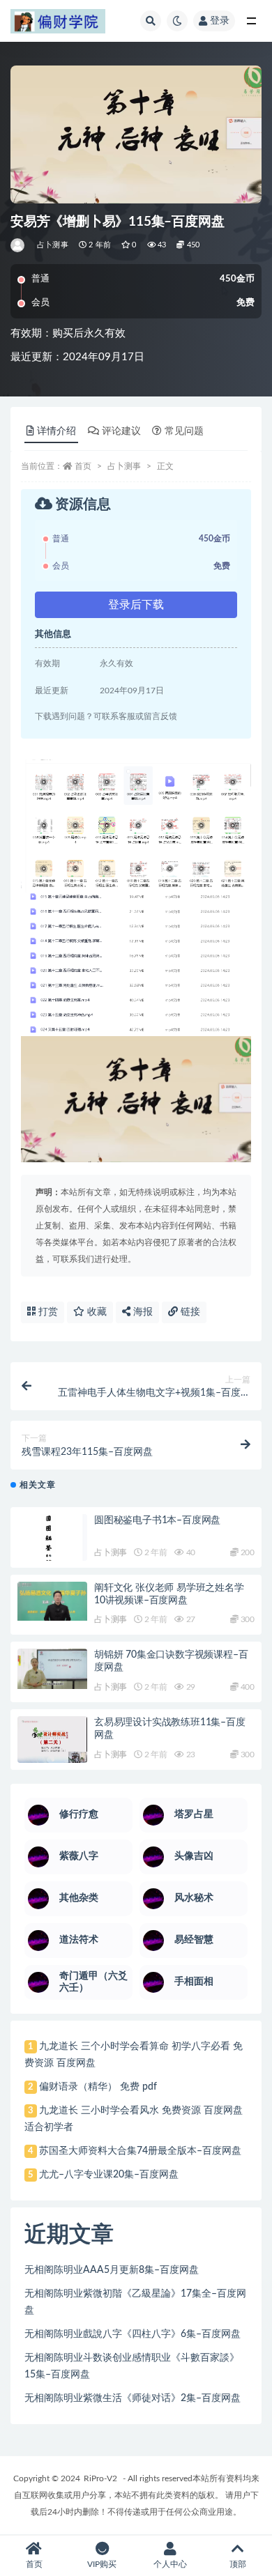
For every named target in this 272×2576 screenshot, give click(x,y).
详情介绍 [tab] (56, 431)
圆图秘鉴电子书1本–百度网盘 (157, 1520)
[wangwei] (18, 245)
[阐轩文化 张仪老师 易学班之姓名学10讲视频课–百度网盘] (52, 1601)
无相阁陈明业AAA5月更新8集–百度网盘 (112, 2270)
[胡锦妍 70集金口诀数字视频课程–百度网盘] (52, 1669)
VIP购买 (102, 2564)
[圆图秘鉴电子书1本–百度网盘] (52, 1544)
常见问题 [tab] (184, 431)
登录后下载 (136, 605)
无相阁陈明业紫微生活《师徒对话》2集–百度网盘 (133, 2398)
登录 (220, 21)
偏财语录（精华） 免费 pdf (98, 2087)
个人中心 (170, 2564)
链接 (189, 1312)
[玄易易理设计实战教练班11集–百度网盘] (52, 1740)
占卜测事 (53, 245)
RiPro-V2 (100, 2478)
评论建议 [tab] (121, 431)
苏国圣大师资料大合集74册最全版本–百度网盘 (140, 2151)
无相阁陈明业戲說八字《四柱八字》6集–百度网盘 (133, 2334)
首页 (83, 466)
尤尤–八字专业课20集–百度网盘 (109, 2175)
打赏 (47, 1312)
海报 (142, 1312)
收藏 (96, 1312)
